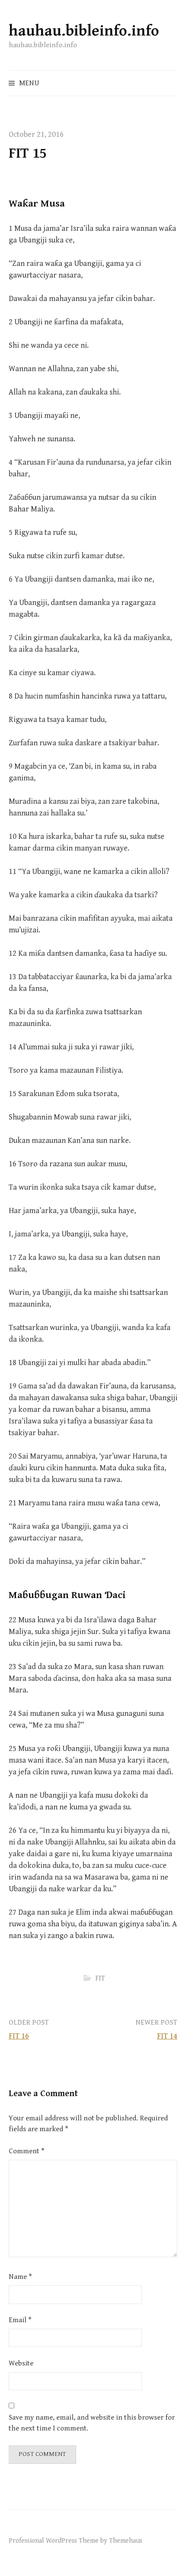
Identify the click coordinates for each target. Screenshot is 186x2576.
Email (20, 2320)
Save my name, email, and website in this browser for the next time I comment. (92, 2423)
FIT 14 (167, 2036)
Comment (27, 2151)
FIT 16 (19, 2036)
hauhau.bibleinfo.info (84, 31)
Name (20, 2277)
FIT (100, 1978)
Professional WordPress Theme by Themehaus (75, 2540)
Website (21, 2363)
